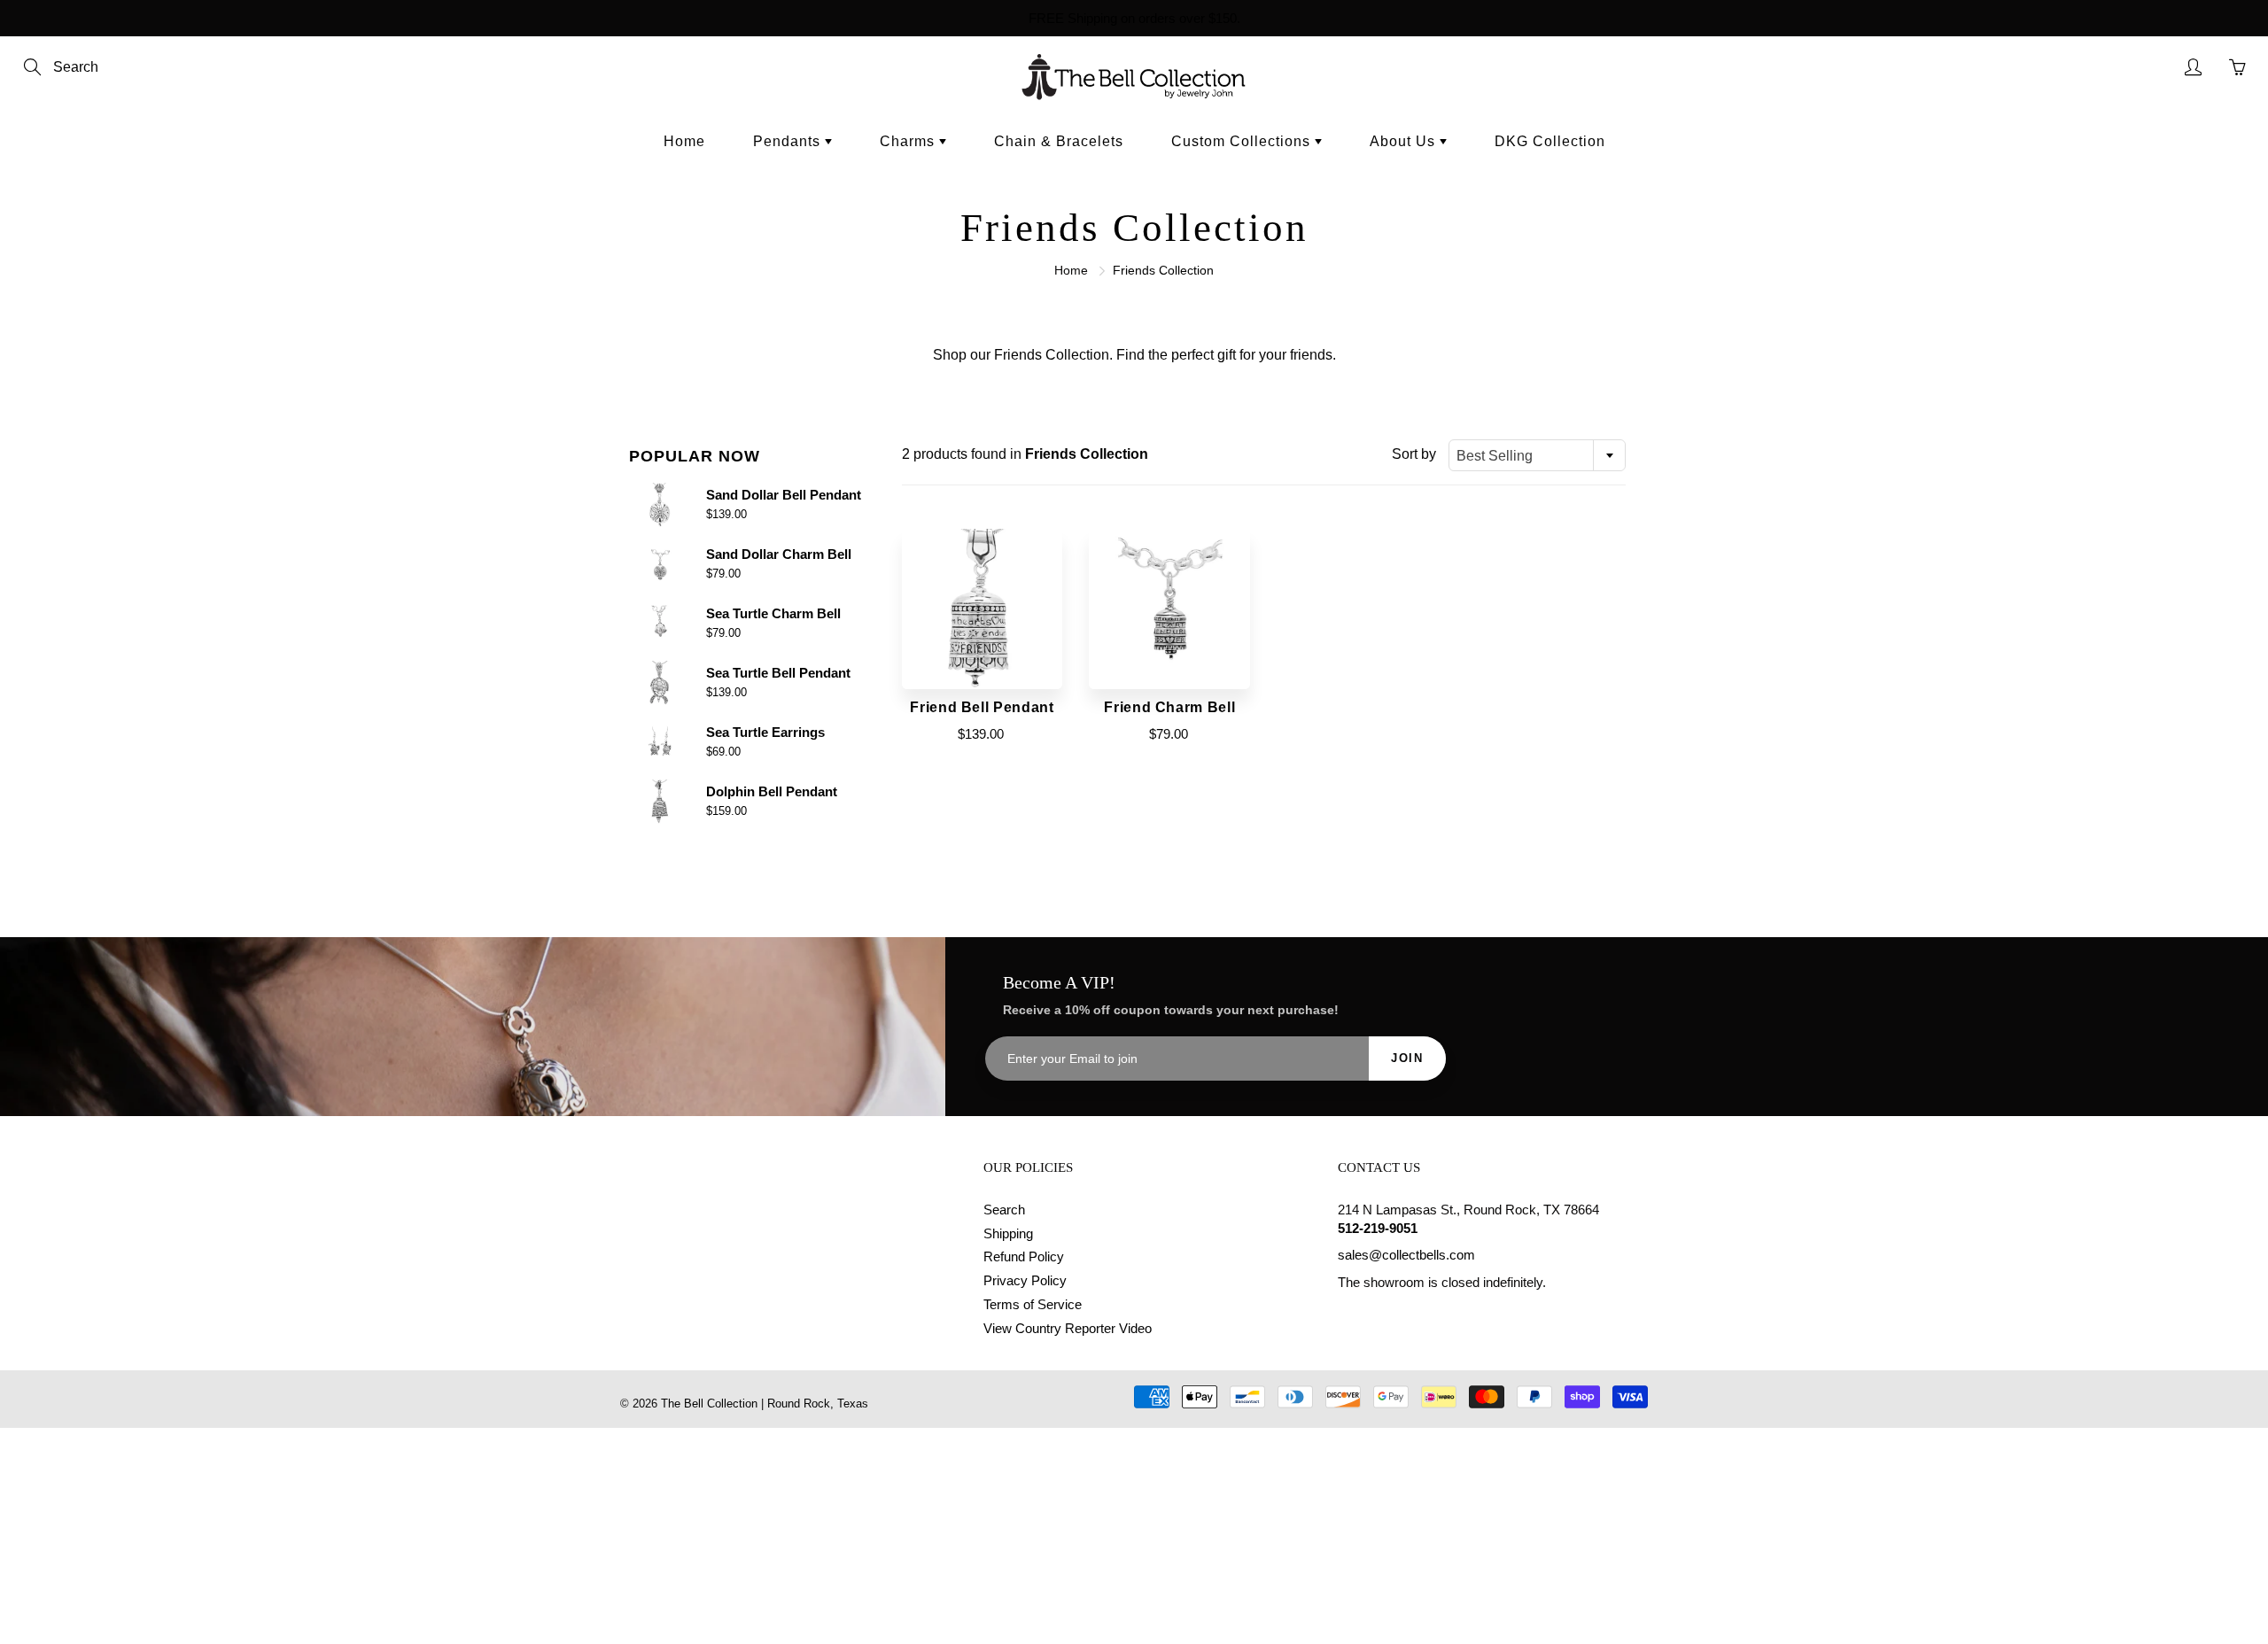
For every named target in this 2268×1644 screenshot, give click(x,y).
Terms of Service (1033, 1305)
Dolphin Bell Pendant (772, 791)
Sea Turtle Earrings (765, 732)
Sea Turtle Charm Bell (773, 613)
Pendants (789, 141)
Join (1407, 1058)
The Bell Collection (709, 1404)
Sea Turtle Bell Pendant (778, 673)
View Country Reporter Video (1068, 1329)
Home (684, 141)
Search (1004, 1210)
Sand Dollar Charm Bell (779, 554)
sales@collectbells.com (1406, 1255)
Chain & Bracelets (1059, 141)
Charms (909, 141)
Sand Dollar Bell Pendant (784, 495)
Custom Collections (1243, 141)
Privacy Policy (1025, 1281)
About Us (1405, 141)
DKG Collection (1550, 141)
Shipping (1008, 1234)
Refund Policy (1024, 1257)
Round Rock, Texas (818, 1404)
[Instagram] (1388, 1317)
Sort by (1414, 454)
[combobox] (1537, 455)
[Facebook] (1347, 1317)
